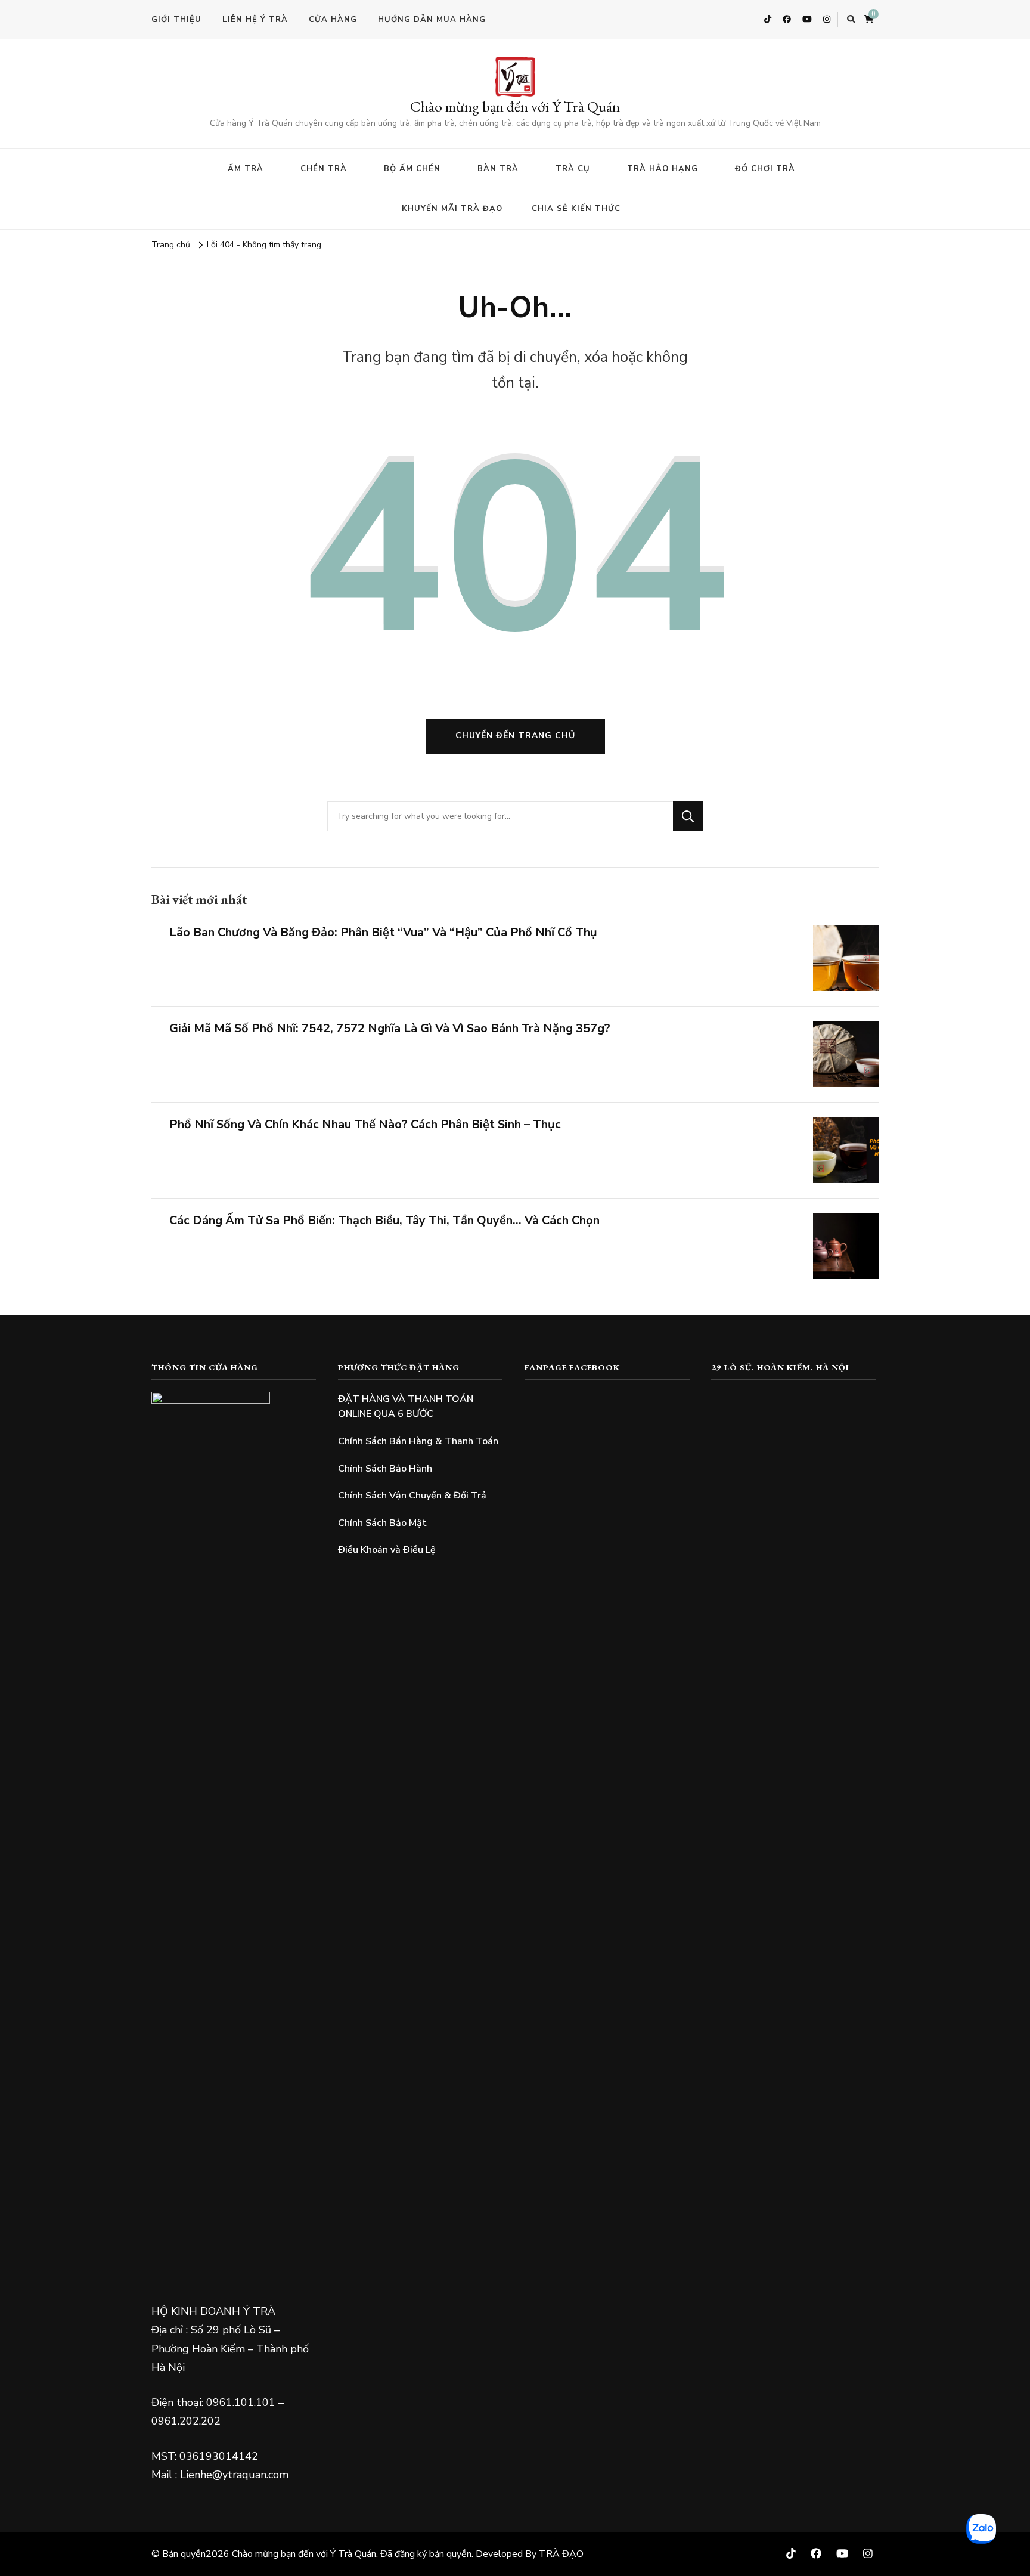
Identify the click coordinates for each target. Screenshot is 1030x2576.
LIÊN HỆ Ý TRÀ (255, 20)
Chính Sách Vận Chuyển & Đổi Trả (412, 1496)
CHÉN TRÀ (324, 169)
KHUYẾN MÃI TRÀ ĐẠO (452, 209)
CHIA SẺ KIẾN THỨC (576, 209)
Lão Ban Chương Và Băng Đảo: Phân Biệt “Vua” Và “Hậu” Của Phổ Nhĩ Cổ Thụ (383, 932)
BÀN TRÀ (498, 169)
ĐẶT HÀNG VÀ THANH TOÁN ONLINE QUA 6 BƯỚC (406, 1407)
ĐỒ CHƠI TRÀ (765, 169)
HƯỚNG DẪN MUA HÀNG (432, 20)
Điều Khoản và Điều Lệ (387, 1550)
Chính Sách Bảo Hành (385, 1469)
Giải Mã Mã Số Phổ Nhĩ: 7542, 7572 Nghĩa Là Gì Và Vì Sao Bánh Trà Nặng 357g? (390, 1028)
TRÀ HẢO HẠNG (663, 169)
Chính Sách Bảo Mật (382, 1523)
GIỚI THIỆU (176, 20)
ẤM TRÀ (246, 169)
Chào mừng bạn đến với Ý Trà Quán (515, 106)
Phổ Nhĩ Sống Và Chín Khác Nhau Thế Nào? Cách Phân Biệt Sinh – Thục (365, 1124)
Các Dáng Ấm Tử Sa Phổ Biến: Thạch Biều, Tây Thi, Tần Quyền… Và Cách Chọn (384, 1220)
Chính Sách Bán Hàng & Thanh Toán (418, 1441)
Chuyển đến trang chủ (515, 736)
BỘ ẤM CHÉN (412, 169)
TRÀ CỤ (573, 169)
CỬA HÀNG (333, 20)
